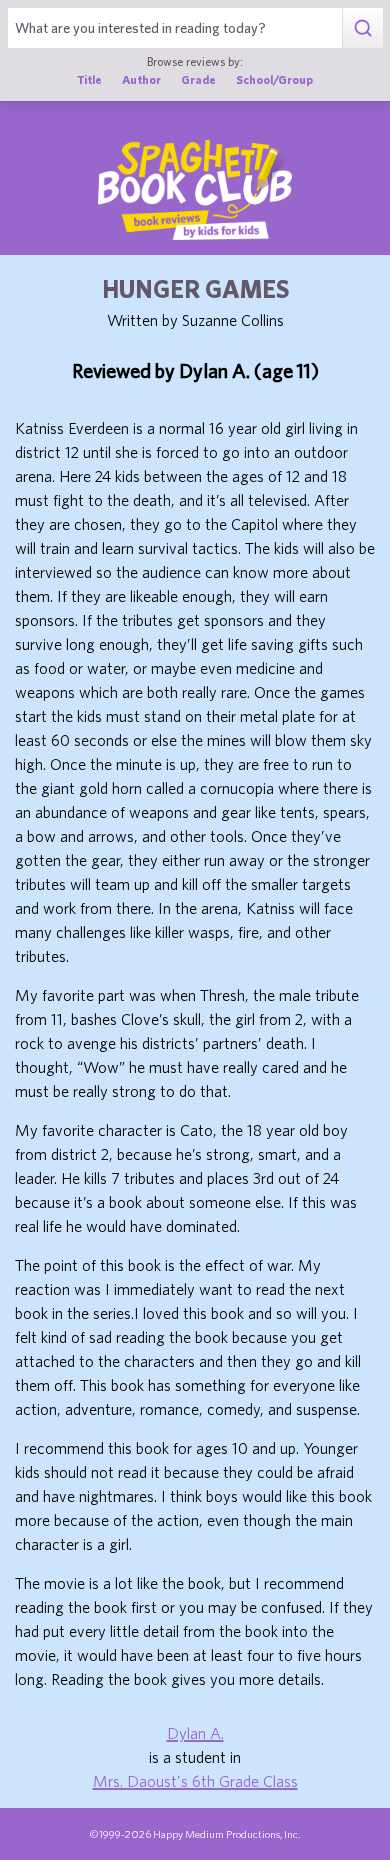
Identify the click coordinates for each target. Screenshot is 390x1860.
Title (89, 79)
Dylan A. (195, 1733)
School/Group (274, 79)
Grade (198, 79)
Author (141, 79)
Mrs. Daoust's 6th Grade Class (195, 1781)
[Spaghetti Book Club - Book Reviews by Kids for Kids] (195, 190)
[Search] (362, 28)
